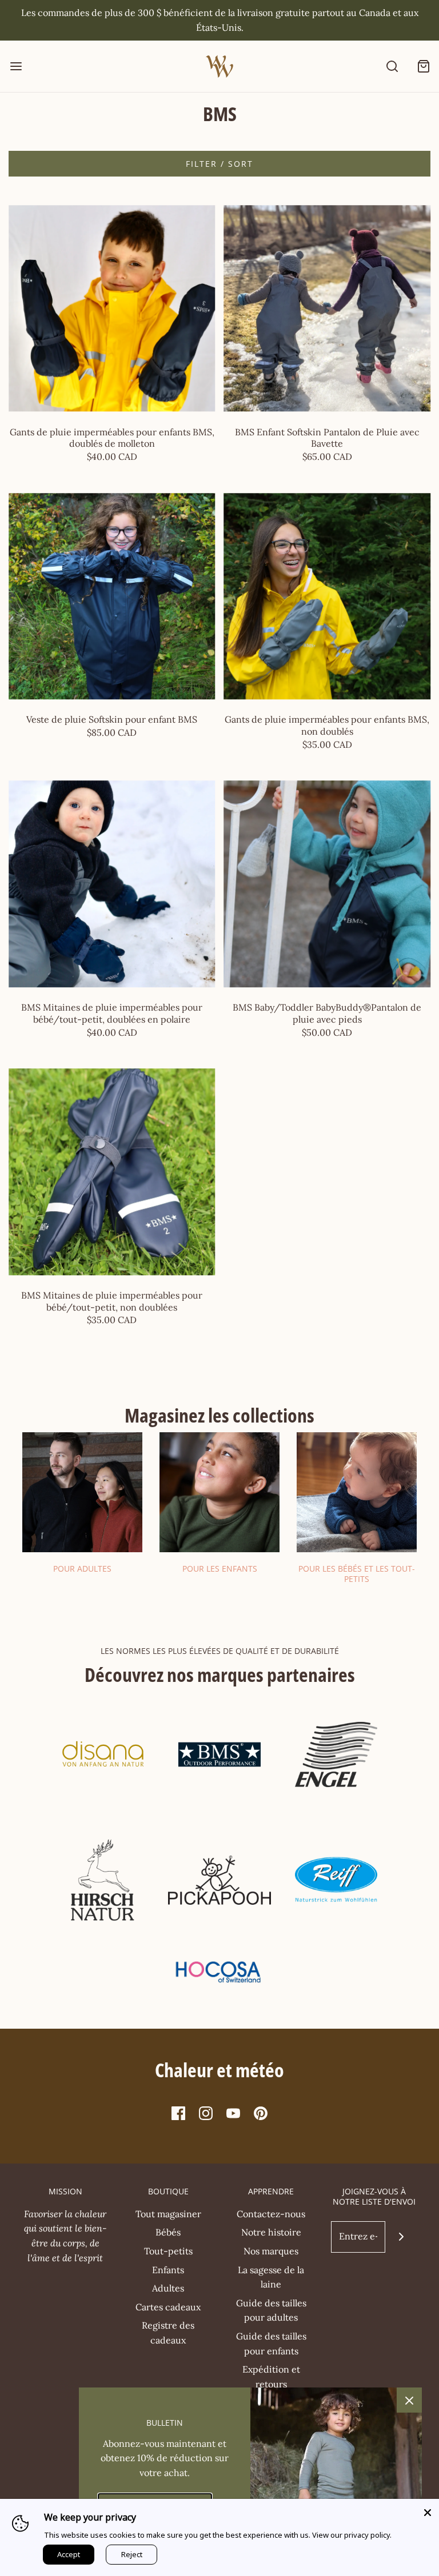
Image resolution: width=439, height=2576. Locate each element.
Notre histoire (271, 2232)
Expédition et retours (271, 2377)
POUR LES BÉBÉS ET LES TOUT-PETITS (357, 1574)
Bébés (168, 2232)
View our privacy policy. (352, 2535)
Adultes (168, 2288)
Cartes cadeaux (168, 2307)
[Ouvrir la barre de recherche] (392, 67)
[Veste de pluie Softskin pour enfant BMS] (112, 596)
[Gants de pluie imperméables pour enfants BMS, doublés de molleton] (112, 309)
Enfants (168, 2270)
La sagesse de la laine (271, 2277)
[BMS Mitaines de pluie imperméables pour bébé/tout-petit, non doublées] (112, 1172)
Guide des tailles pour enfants (271, 2343)
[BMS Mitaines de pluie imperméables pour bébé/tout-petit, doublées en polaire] (112, 884)
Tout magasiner (168, 2214)
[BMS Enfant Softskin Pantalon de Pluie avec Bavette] (328, 309)
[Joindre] (401, 2237)
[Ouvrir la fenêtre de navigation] (16, 67)
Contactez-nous (271, 2214)
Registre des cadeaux (168, 2333)
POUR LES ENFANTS (220, 1569)
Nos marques (271, 2251)
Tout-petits (168, 2251)
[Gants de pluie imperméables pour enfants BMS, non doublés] (328, 596)
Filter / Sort (219, 164)
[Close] (428, 2510)
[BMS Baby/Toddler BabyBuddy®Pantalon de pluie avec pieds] (328, 884)
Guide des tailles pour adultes (271, 2310)
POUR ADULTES (82, 1569)
